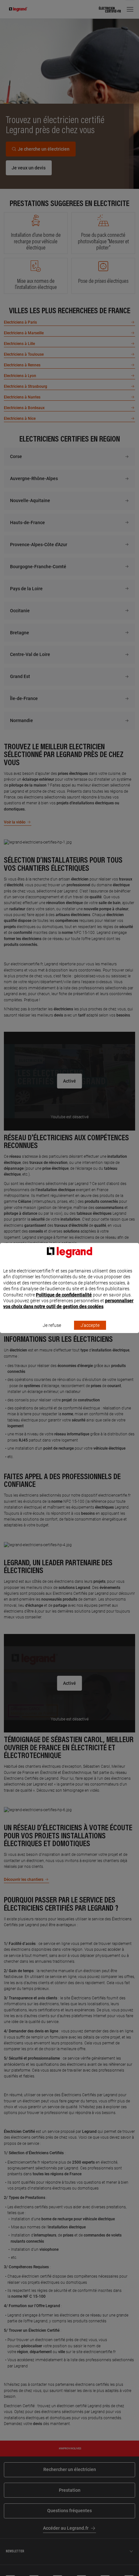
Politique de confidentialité (64, 1295)
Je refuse (52, 1325)
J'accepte (90, 1325)
